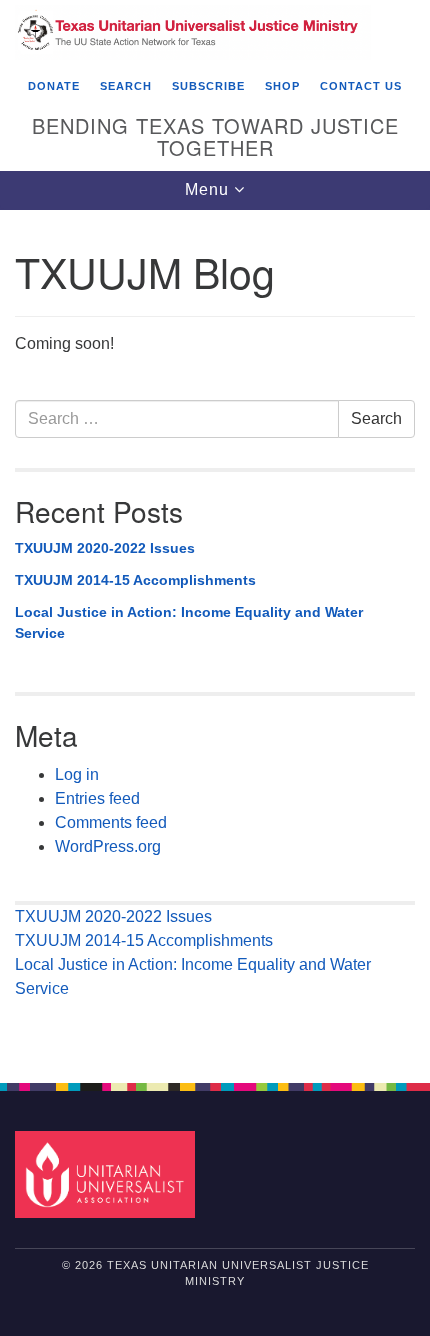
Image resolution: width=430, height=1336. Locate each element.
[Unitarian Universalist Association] (109, 1173)
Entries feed (97, 798)
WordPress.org (108, 846)
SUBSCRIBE (208, 86)
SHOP (282, 86)
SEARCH (126, 86)
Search (376, 418)
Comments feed (111, 822)
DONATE (54, 86)
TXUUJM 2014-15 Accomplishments (135, 580)
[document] (215, 635)
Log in (77, 774)
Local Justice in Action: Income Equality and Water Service (189, 623)
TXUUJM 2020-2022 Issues (105, 548)
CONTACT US (361, 86)
